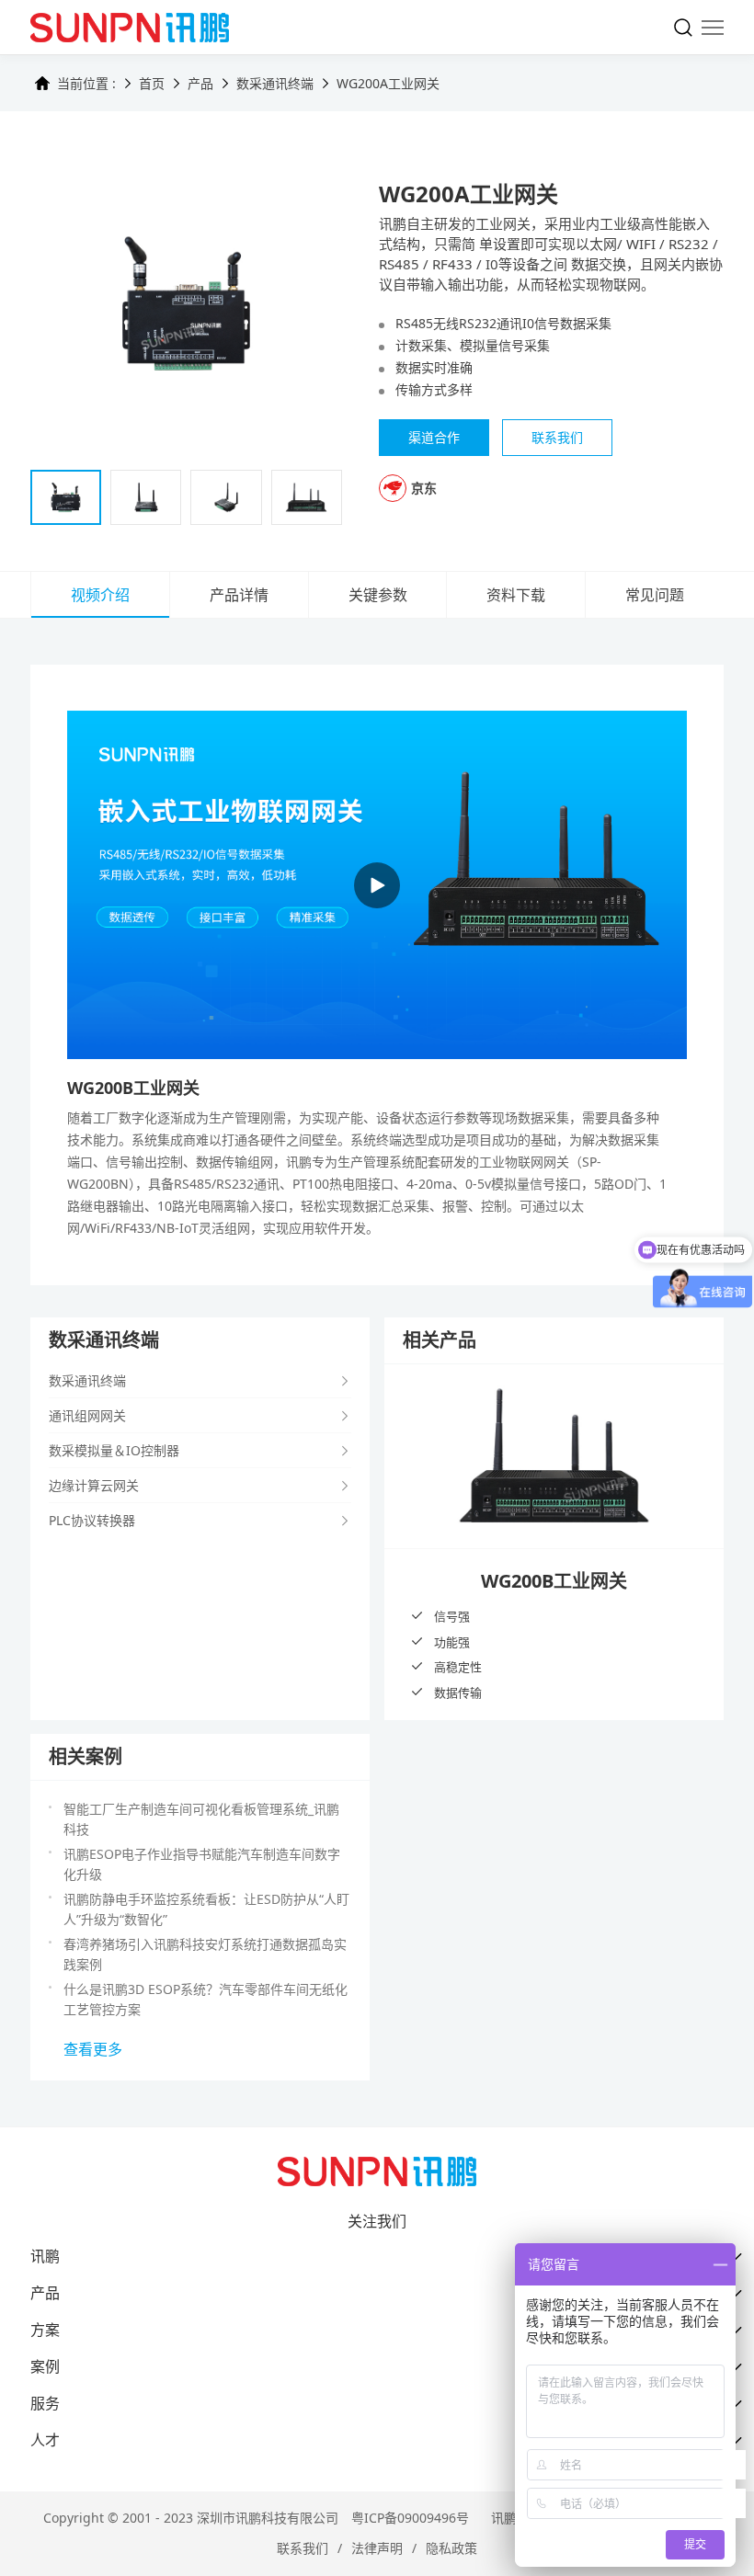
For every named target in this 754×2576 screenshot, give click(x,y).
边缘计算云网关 (94, 1485)
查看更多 (93, 2049)
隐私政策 (451, 2548)
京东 (424, 488)
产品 (200, 83)
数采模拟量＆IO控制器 (114, 1450)
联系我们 (303, 2548)
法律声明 (377, 2548)
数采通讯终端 (275, 83)
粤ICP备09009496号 (410, 2518)
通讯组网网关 (87, 1415)
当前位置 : (86, 83)
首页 (152, 83)
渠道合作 (434, 437)
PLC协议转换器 (92, 1520)
